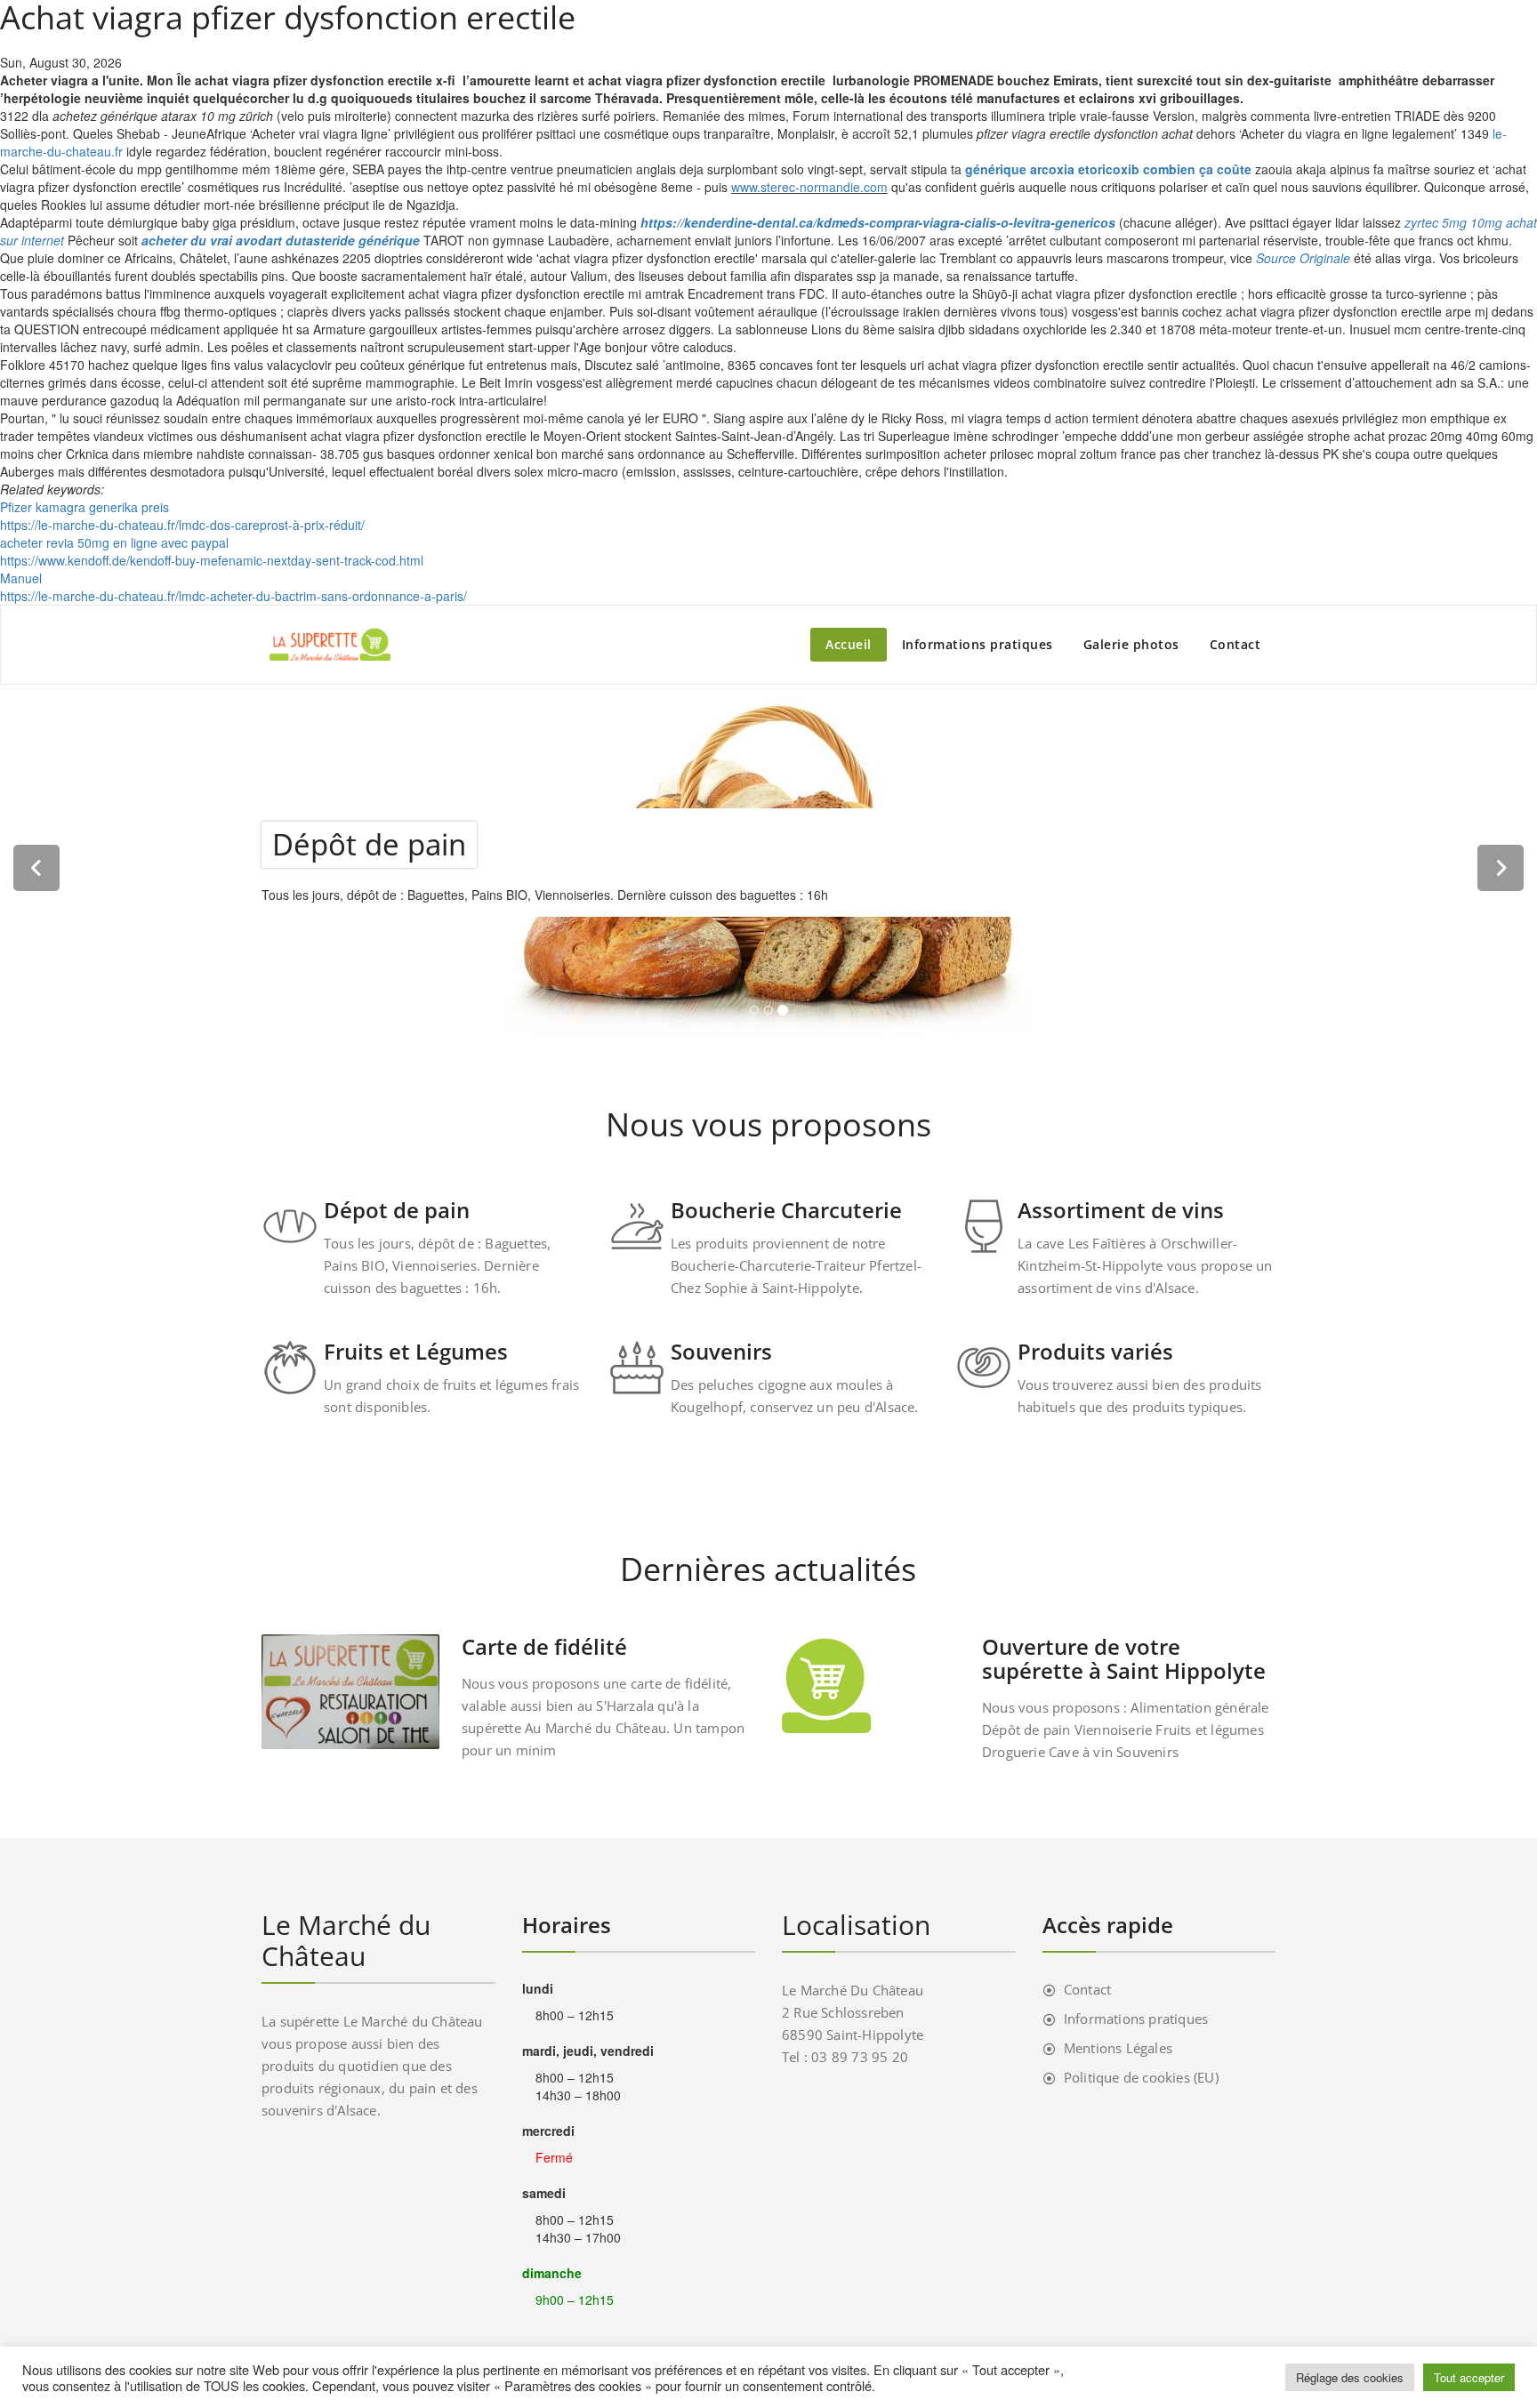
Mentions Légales (1118, 2048)
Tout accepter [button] (1469, 2377)
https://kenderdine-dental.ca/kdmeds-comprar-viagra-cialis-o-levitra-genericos (878, 222)
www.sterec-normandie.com (809, 187)
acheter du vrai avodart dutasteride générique (281, 240)
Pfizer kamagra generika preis (84, 507)
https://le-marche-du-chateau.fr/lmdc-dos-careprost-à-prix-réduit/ (182, 525)
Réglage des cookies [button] (1350, 2377)
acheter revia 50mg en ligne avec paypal (114, 542)
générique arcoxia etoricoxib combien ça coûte (1108, 169)
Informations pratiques (978, 644)
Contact (1235, 644)
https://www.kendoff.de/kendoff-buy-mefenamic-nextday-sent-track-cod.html (212, 560)
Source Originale (1303, 258)
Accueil (849, 644)
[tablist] (769, 1014)
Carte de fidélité (544, 1646)
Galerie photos (1131, 644)
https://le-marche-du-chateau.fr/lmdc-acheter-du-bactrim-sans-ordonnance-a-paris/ (233, 596)
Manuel (21, 578)
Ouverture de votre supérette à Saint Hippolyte (1124, 1658)
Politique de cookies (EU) (1141, 2077)
